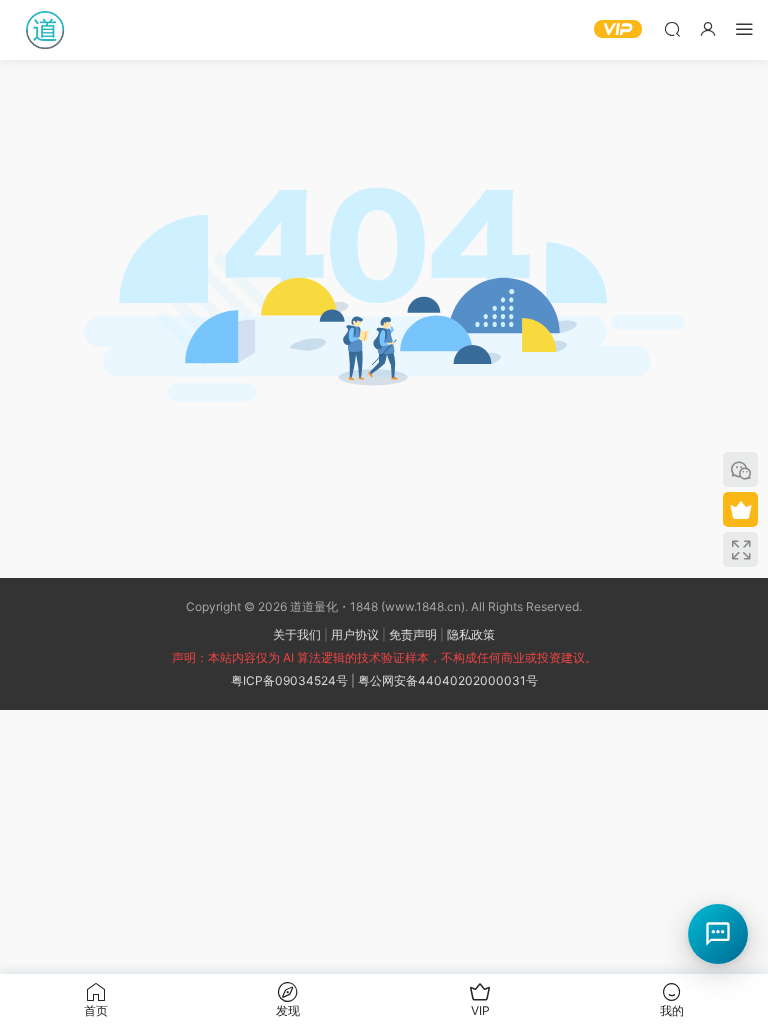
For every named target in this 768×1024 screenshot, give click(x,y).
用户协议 (355, 634)
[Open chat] (718, 934)
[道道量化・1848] (45, 30)
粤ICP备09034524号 (289, 680)
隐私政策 (471, 634)
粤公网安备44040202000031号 (448, 680)
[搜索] (672, 28)
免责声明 (413, 634)
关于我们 (297, 634)
